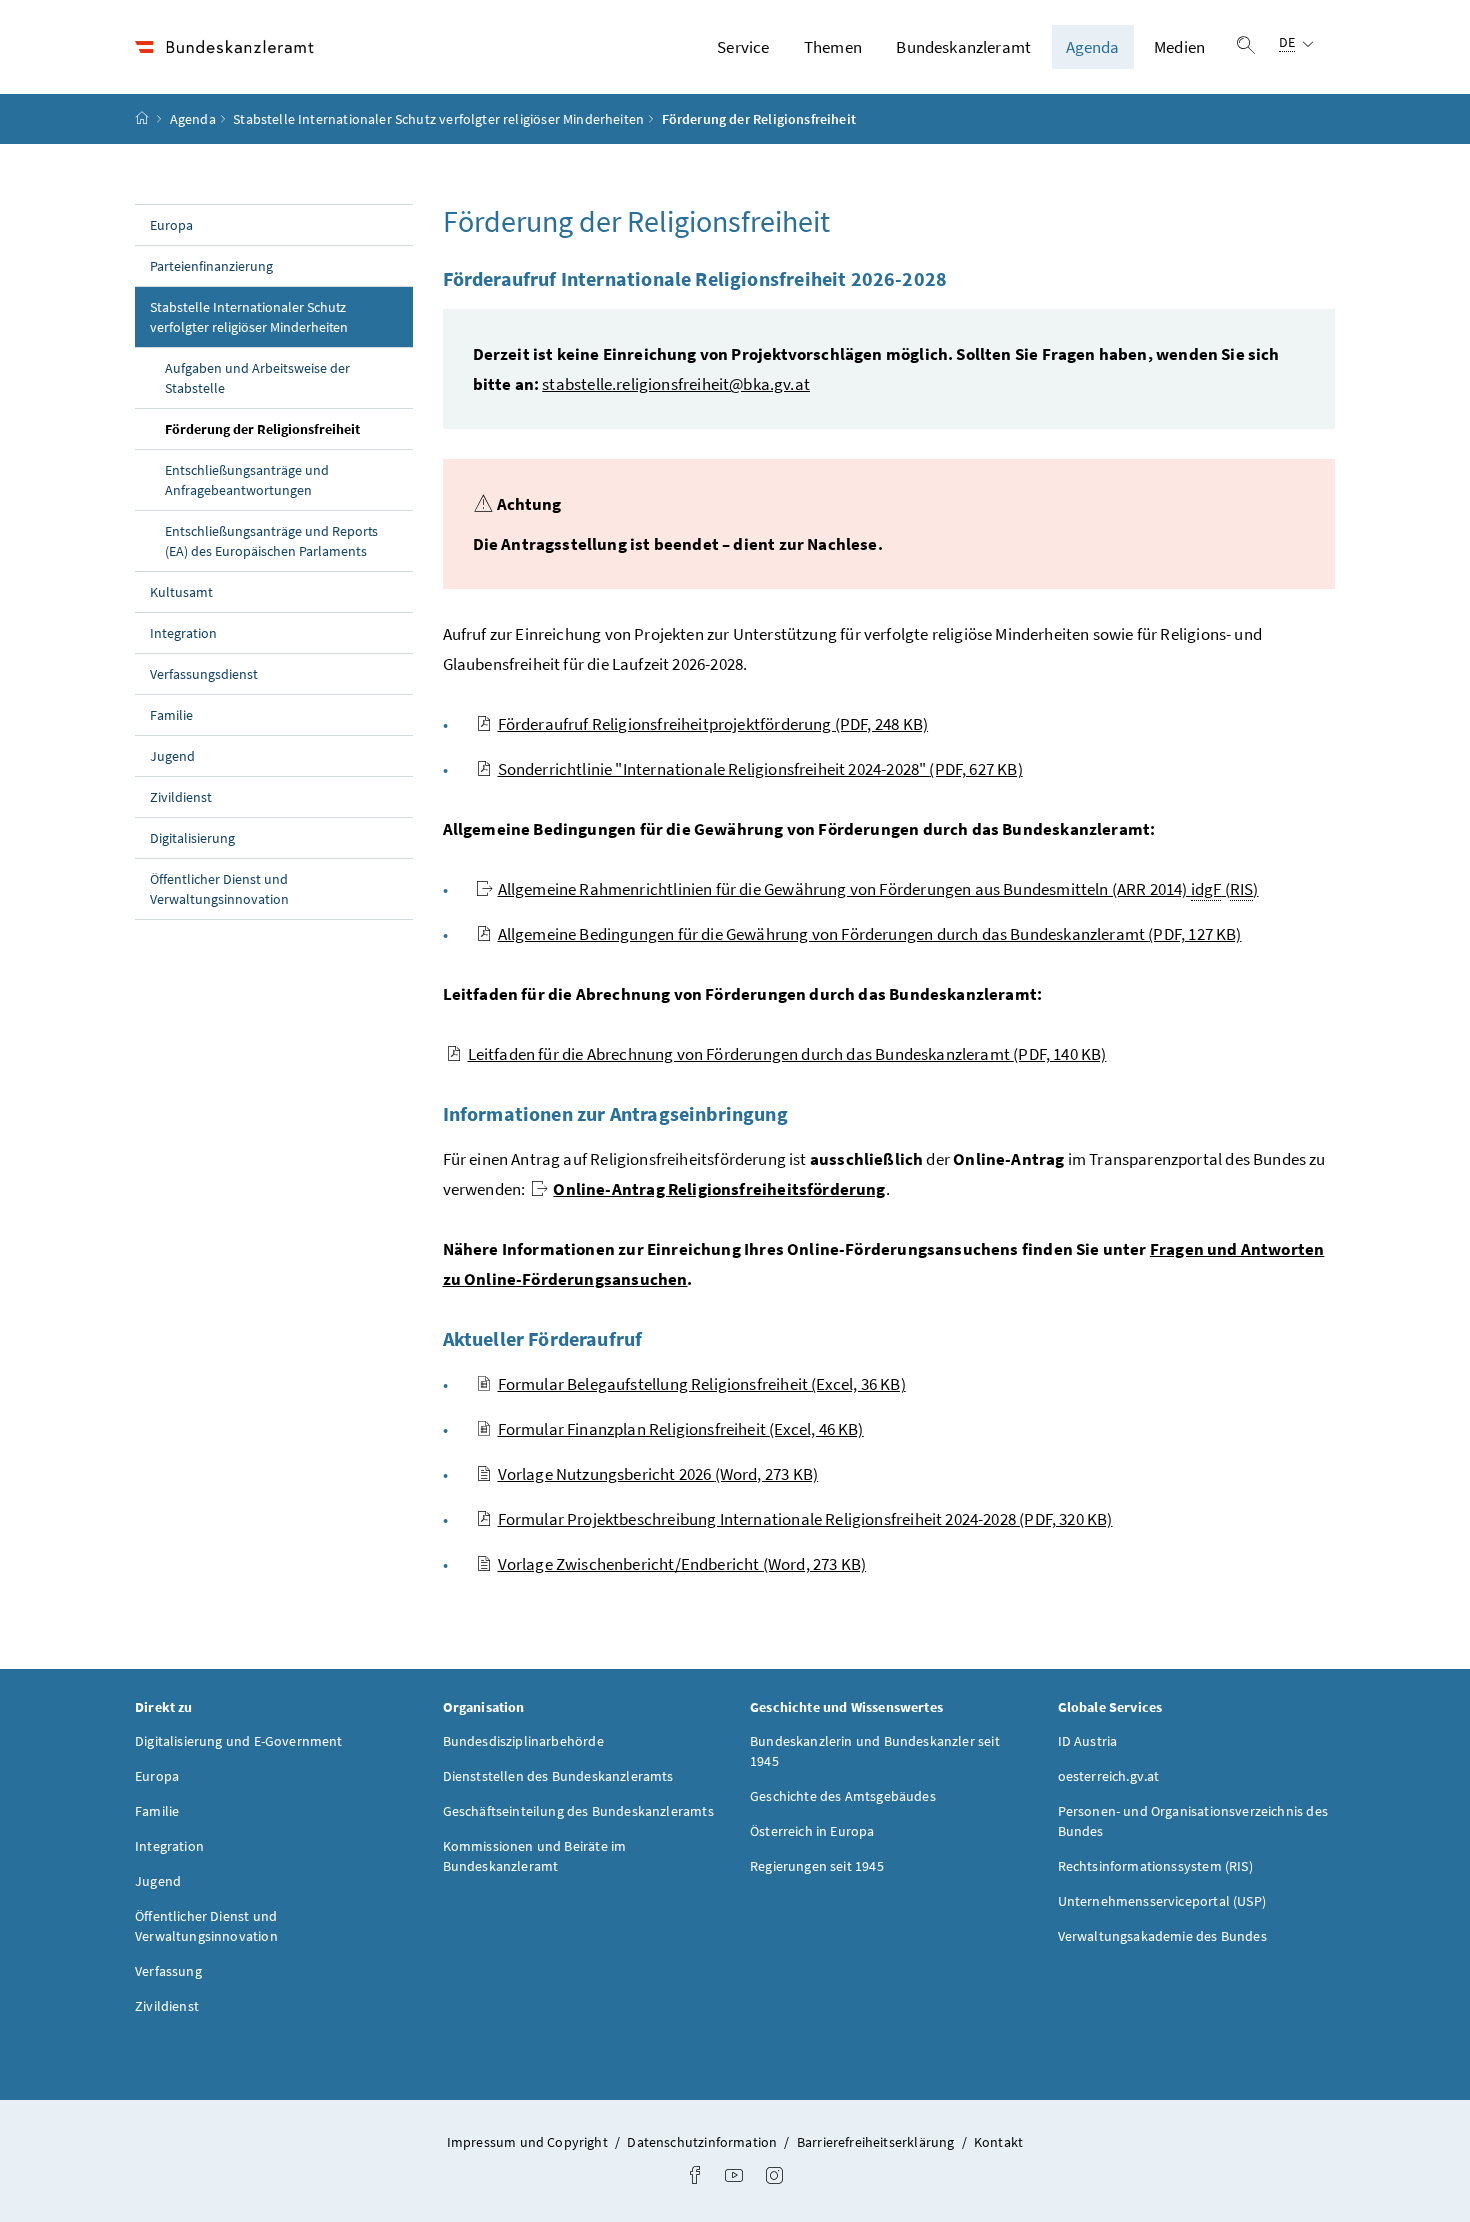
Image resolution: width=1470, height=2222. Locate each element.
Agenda (1093, 47)
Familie (171, 715)
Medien (1179, 47)
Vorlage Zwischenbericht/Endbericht (682, 1564)
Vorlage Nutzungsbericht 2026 (658, 1474)
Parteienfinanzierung (211, 266)
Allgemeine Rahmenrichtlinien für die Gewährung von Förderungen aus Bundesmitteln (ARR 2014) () (878, 889)
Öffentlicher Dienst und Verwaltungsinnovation (219, 889)
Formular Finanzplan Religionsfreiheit (681, 1429)
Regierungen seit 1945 (817, 1866)
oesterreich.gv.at (1109, 1776)
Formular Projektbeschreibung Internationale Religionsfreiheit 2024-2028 (805, 1519)
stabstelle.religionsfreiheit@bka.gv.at (676, 384)
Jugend (172, 756)
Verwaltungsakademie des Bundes (1162, 1936)
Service (743, 47)
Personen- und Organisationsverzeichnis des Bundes (1193, 1821)
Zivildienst (181, 797)
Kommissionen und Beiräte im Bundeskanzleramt (535, 1856)
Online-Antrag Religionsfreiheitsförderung (719, 1189)
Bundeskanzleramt (963, 47)
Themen (833, 47)
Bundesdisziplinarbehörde (523, 1741)
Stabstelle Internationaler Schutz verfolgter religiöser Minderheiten (438, 119)
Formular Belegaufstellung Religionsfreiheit (702, 1384)
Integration (183, 633)
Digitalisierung (192, 838)
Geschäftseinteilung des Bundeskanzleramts (578, 1811)
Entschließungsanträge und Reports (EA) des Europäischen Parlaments (271, 541)
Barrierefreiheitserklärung (877, 2142)
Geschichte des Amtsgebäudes (843, 1796)
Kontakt (998, 2142)
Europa (171, 225)
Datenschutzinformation (703, 2142)
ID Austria (1088, 1741)
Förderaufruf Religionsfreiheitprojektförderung (713, 724)
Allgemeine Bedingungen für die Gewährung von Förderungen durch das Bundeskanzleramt (870, 934)
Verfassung (168, 1971)
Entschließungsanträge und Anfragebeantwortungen (247, 480)
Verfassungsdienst (204, 674)
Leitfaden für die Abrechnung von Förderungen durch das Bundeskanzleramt (787, 1054)
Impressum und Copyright (529, 2142)
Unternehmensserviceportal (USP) (1162, 1901)
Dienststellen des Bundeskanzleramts (558, 1776)
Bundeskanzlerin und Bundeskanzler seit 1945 (875, 1751)
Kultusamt (181, 592)
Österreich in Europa (812, 1831)
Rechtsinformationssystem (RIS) (1155, 1866)
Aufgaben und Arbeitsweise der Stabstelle (257, 378)
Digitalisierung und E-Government (239, 1741)
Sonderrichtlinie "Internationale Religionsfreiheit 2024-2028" (760, 769)
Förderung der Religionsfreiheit (289, 428)
